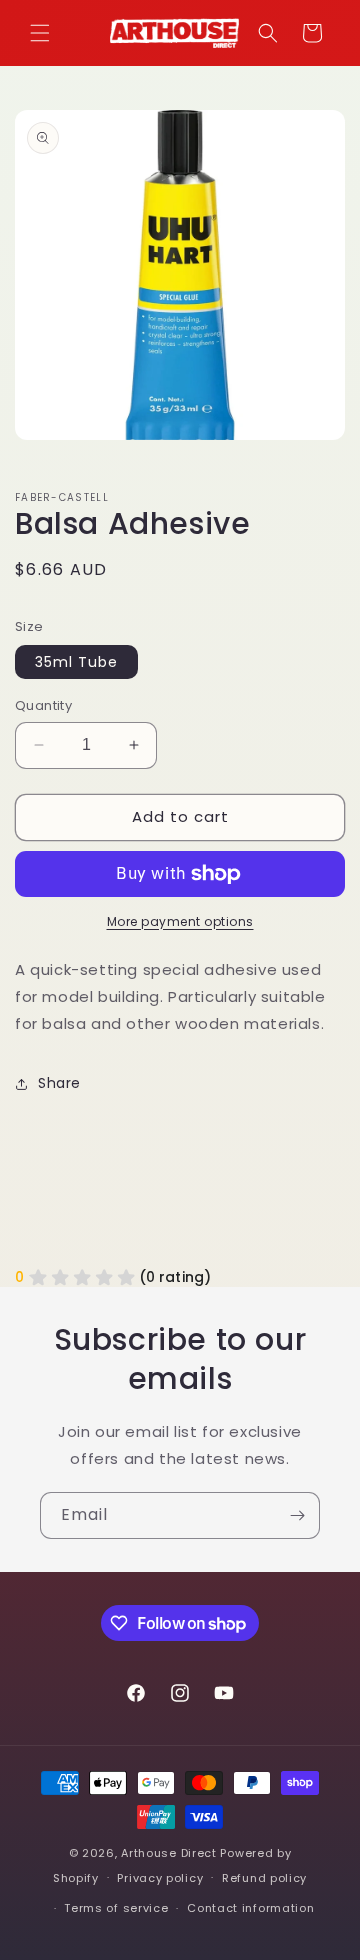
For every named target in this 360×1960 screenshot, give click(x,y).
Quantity (43, 705)
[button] (40, 33)
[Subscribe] (297, 1515)
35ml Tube (76, 662)
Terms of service (116, 1908)
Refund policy (264, 1878)
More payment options (180, 921)
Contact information (250, 1908)
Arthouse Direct (169, 1853)
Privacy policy (160, 1878)
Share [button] (59, 1083)
